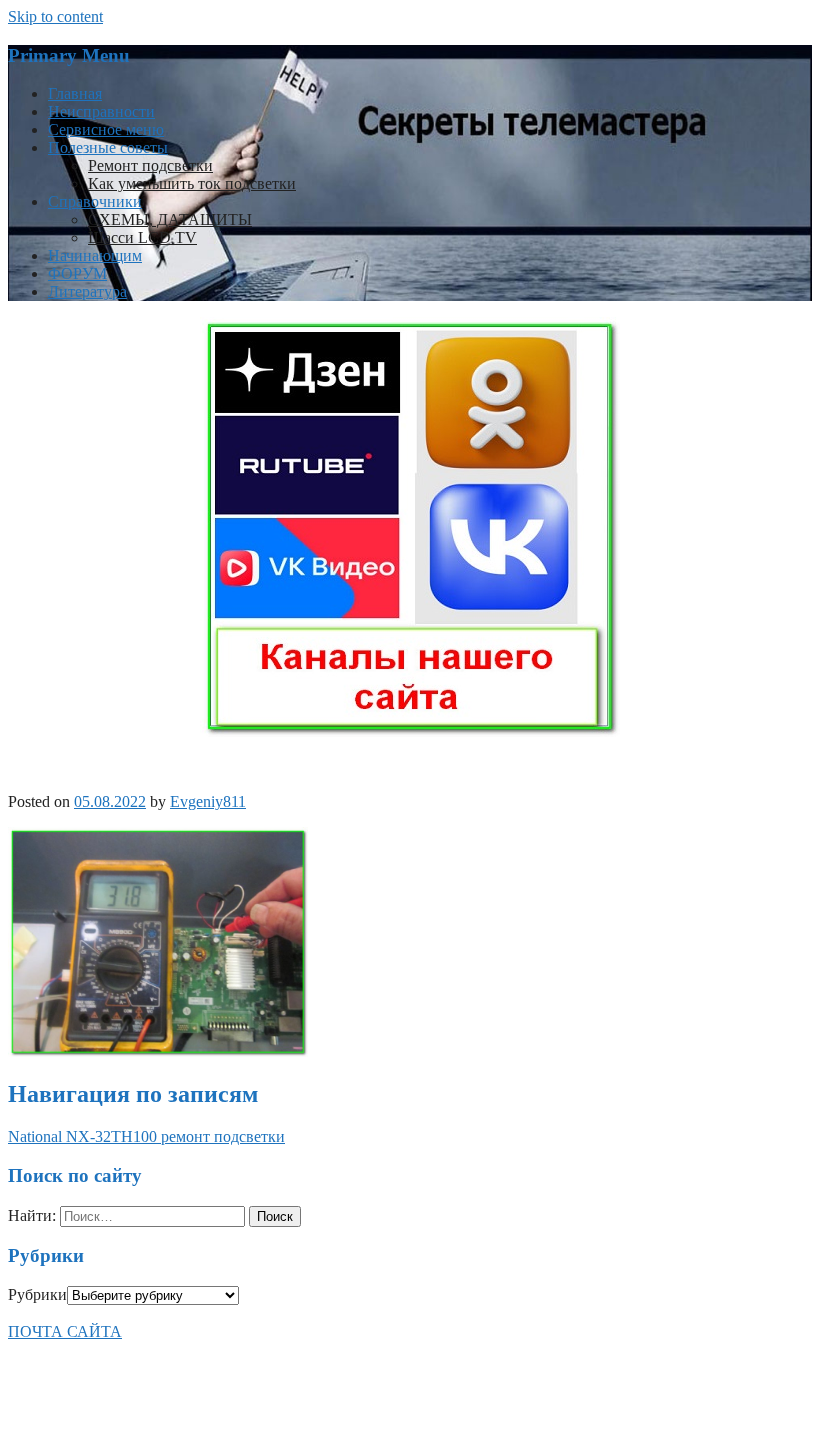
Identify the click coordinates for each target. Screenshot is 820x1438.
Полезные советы (108, 147)
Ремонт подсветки (150, 165)
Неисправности (101, 111)
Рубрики (37, 1294)
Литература (87, 291)
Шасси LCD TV (142, 237)
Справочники (95, 201)
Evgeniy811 (208, 801)
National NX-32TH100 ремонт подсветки (146, 1136)
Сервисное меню (106, 129)
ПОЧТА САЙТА (65, 1331)
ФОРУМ (77, 273)
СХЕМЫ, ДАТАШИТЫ (170, 219)
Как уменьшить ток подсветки (192, 183)
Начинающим (95, 255)
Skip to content (55, 16)
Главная (75, 93)
